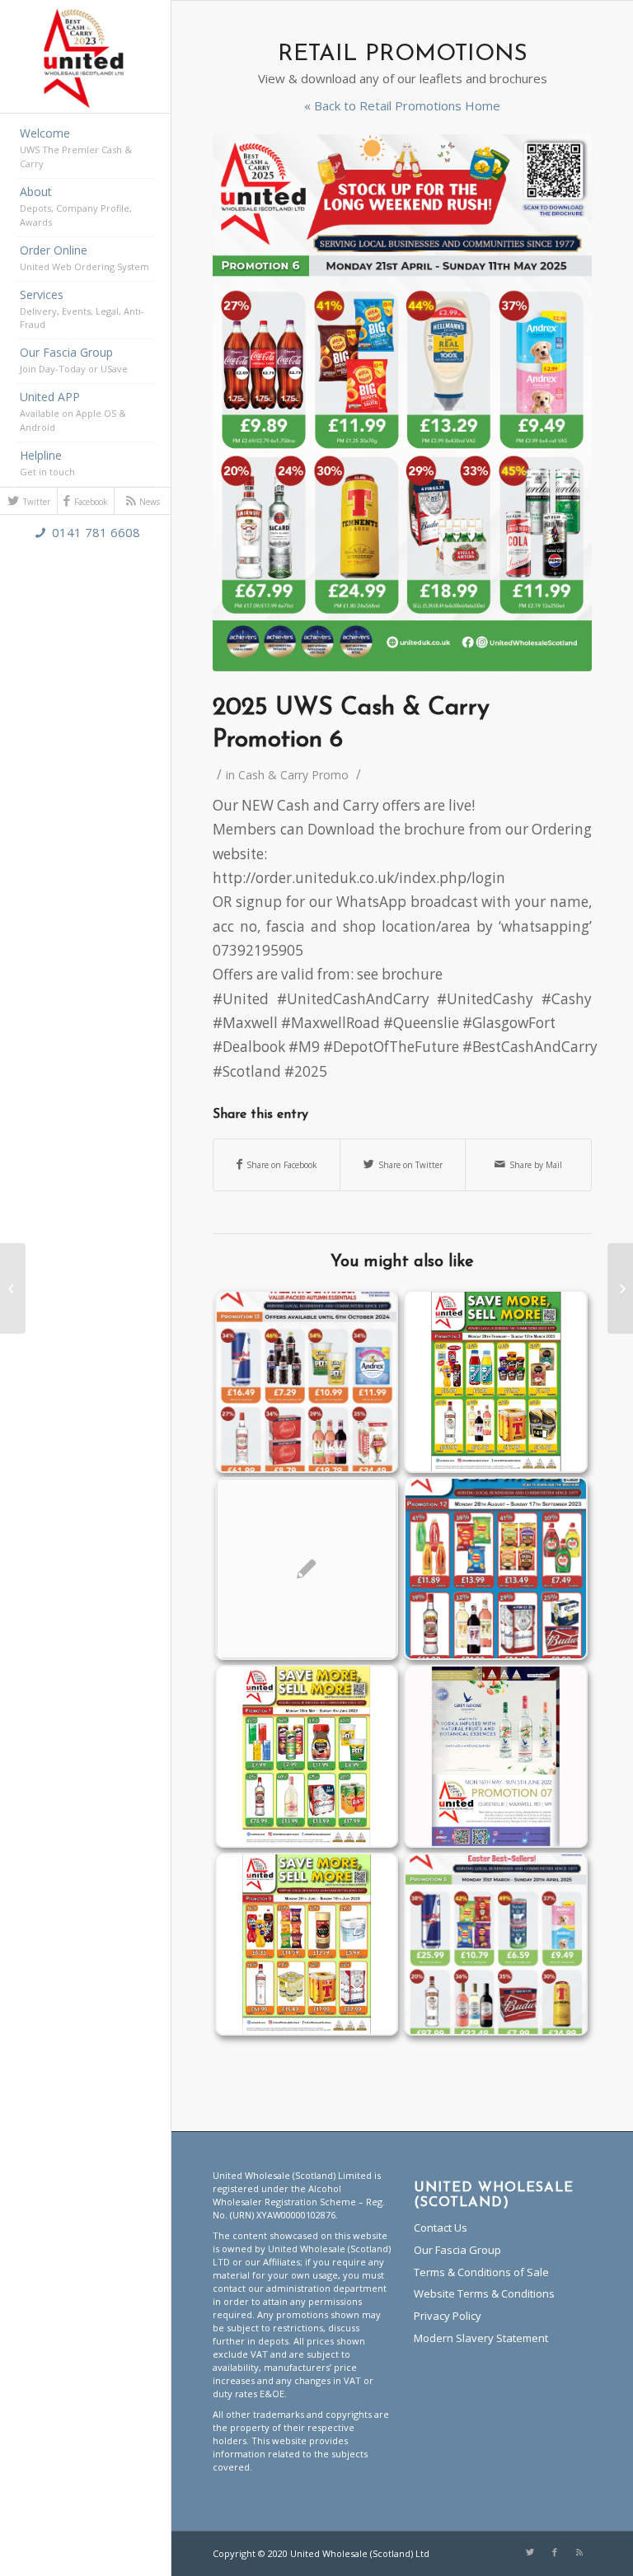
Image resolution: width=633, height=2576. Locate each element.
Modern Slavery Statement (481, 2338)
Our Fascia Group (457, 2250)
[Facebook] (555, 2552)
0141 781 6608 (96, 532)
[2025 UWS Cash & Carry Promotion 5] (13, 1288)
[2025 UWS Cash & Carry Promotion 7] (620, 1288)
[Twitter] (530, 2552)
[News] (579, 2552)
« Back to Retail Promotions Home (402, 106)
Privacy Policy (448, 2316)
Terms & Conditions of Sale (481, 2272)
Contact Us (441, 2228)
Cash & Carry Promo (293, 775)
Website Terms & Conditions (484, 2293)
